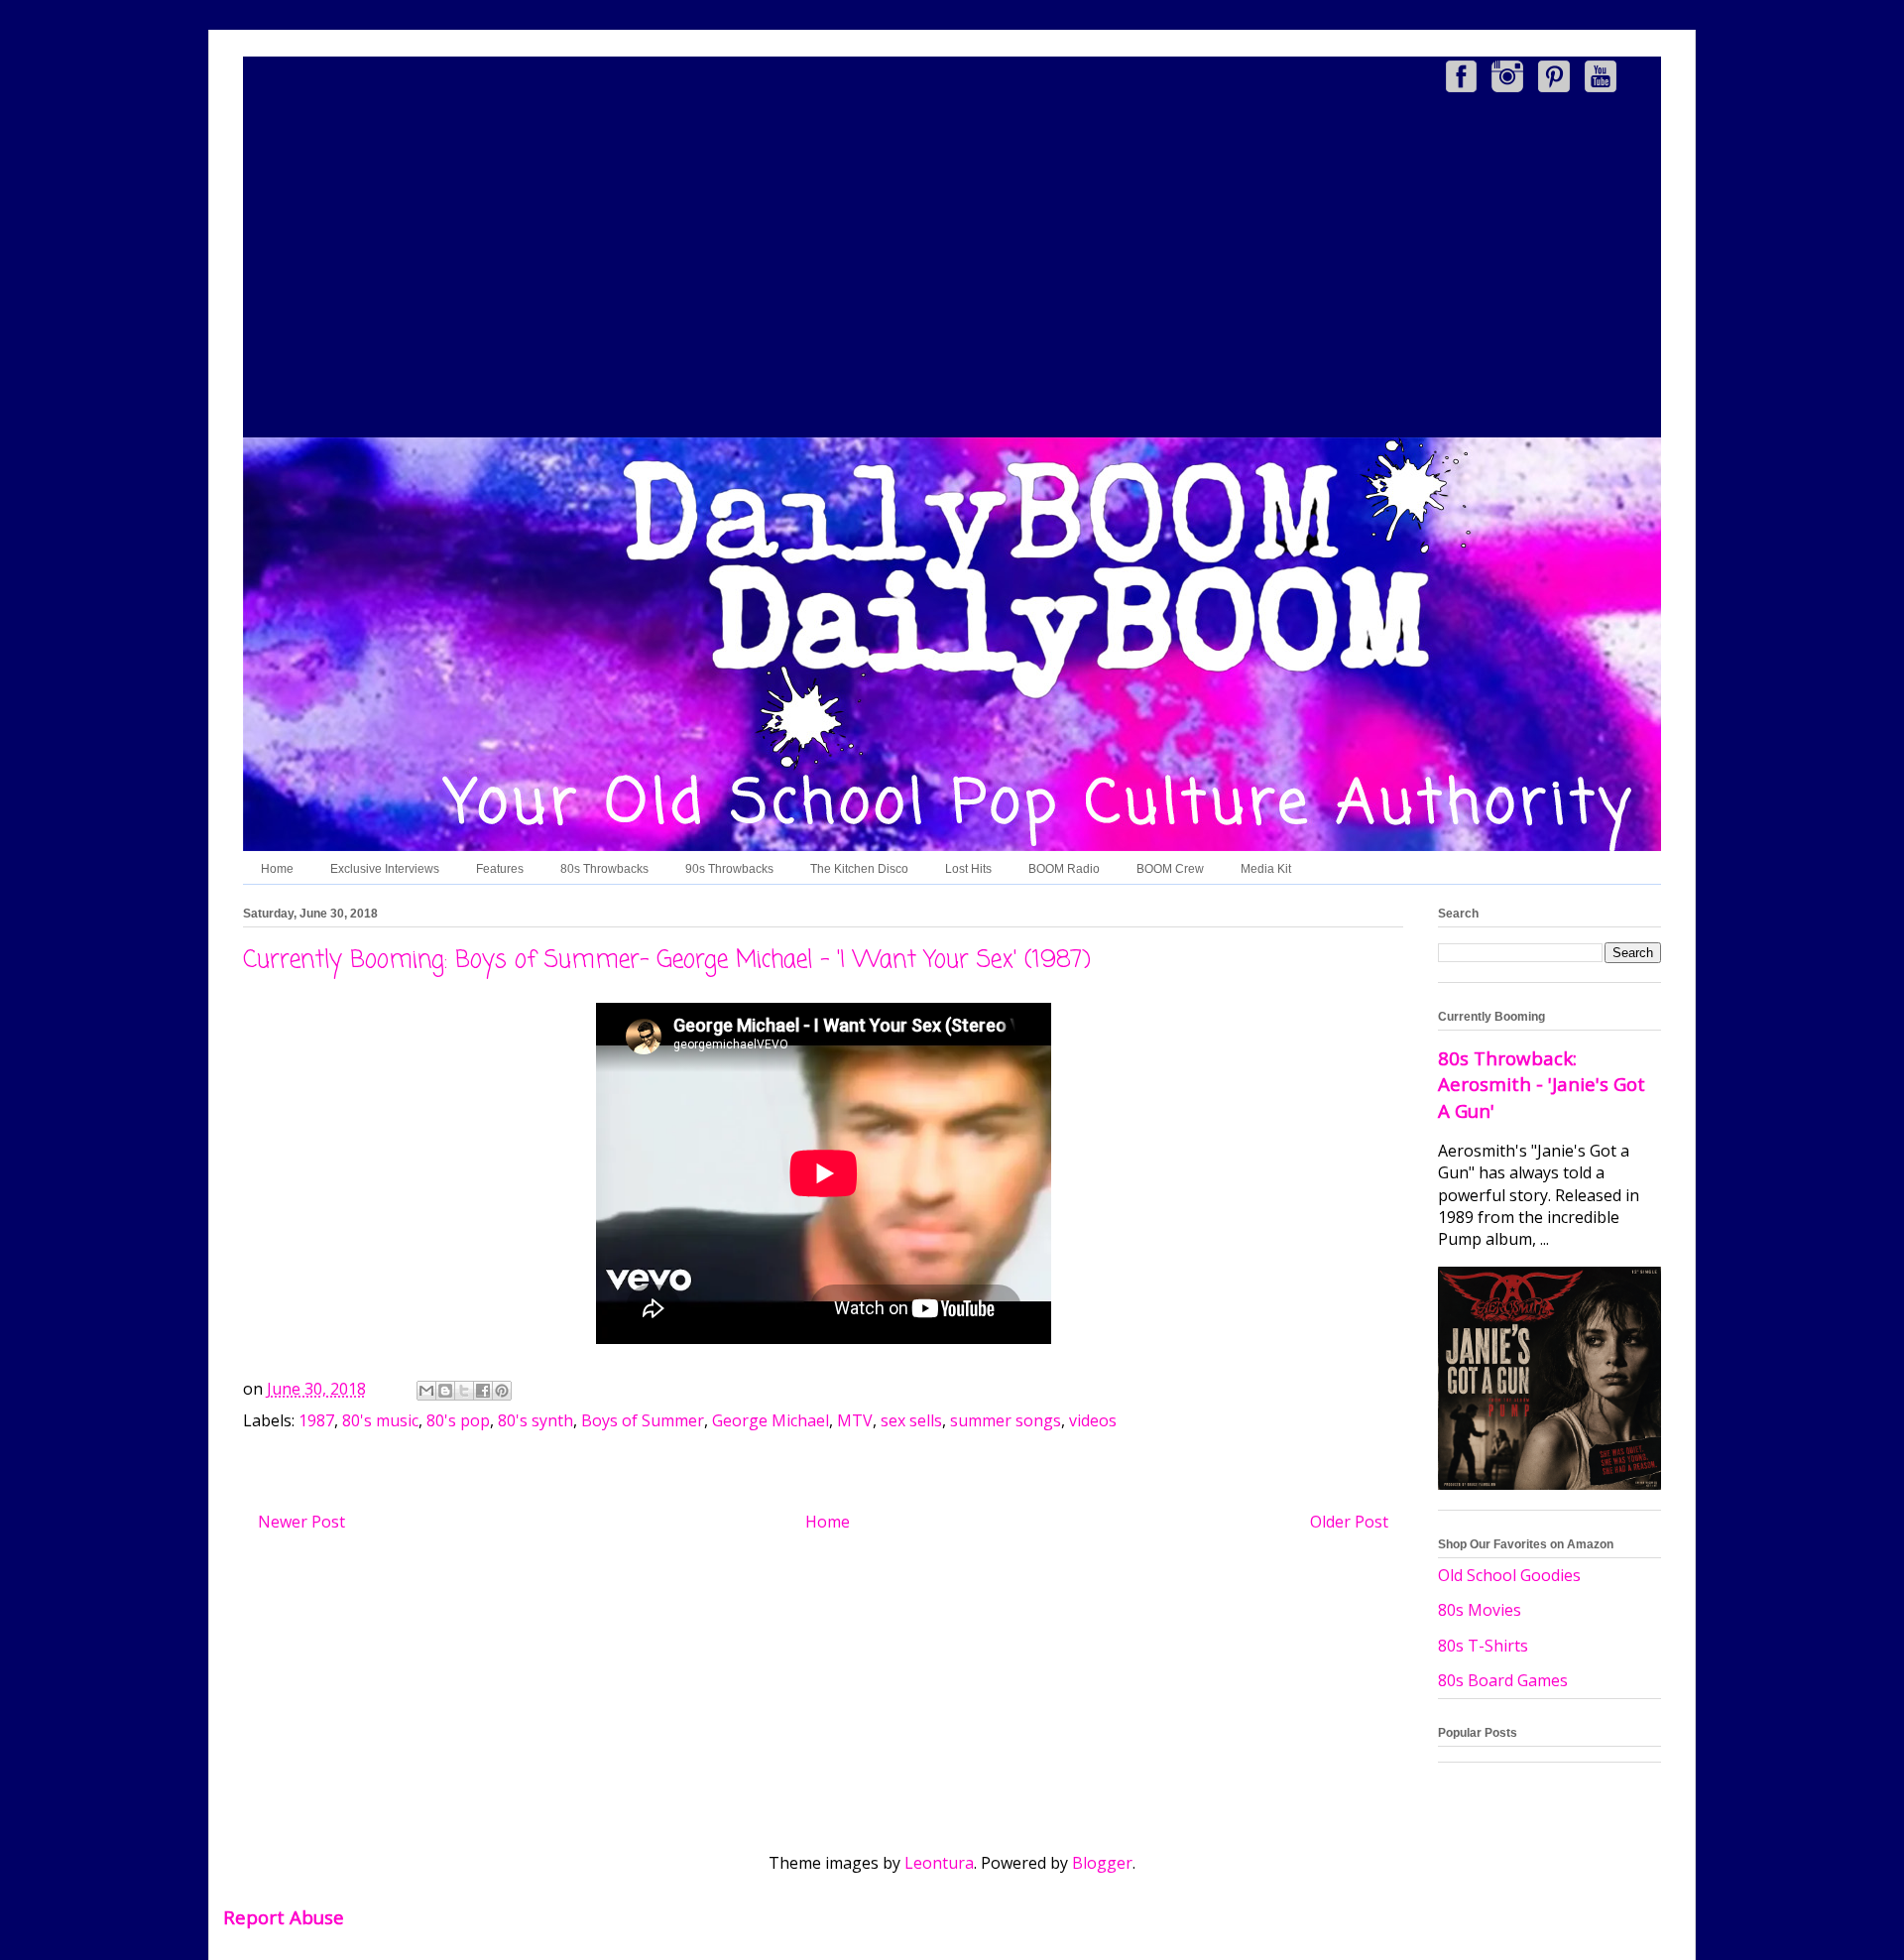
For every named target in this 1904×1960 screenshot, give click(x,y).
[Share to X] (464, 1391)
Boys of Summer (643, 1420)
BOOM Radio (1064, 869)
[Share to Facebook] (483, 1391)
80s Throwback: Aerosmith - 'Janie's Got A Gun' (1542, 1084)
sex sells (911, 1420)
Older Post (1349, 1522)
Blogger (1102, 1863)
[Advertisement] (952, 269)
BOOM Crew (1170, 869)
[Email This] (426, 1391)
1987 (316, 1420)
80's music (380, 1420)
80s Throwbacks (604, 869)
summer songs (1006, 1420)
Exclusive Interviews (385, 869)
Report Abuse (284, 1917)
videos (1093, 1420)
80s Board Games (1503, 1680)
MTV (855, 1420)
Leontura (939, 1863)
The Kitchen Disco (859, 869)
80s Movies (1480, 1610)
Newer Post (301, 1522)
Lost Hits (968, 869)
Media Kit (1266, 869)
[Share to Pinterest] (502, 1391)
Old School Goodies (1509, 1575)
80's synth (535, 1420)
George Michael (771, 1420)
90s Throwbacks (729, 869)
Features (500, 869)
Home (277, 869)
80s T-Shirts (1483, 1646)
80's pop (458, 1420)
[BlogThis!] (445, 1391)
